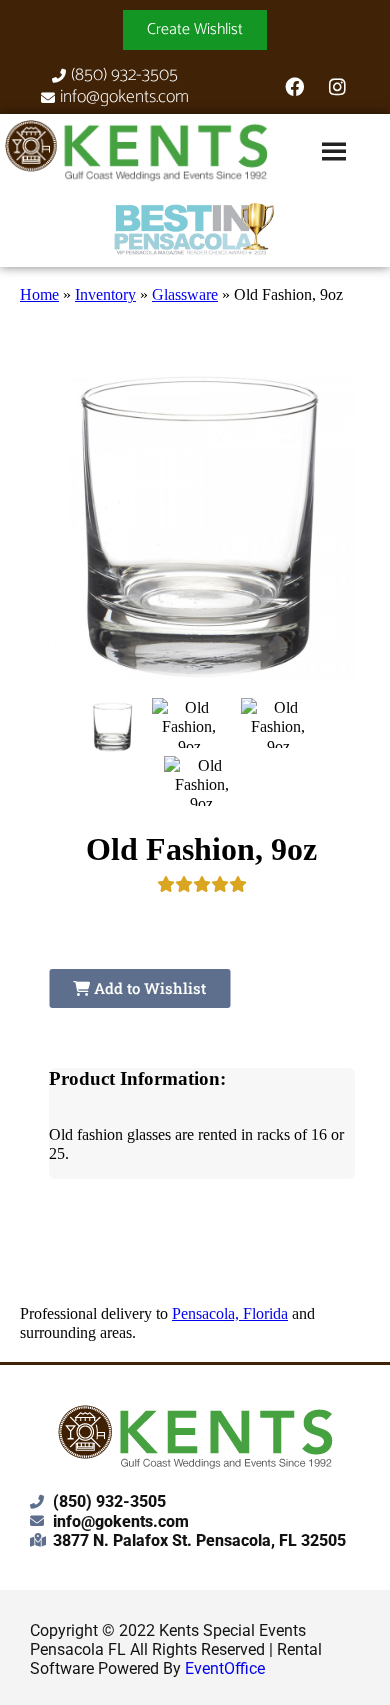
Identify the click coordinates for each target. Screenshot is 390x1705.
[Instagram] (337, 87)
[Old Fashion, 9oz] (113, 727)
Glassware (185, 294)
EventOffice (225, 1668)
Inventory (105, 294)
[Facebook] (294, 87)
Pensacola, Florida (230, 1313)
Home (39, 294)
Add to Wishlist (148, 988)
